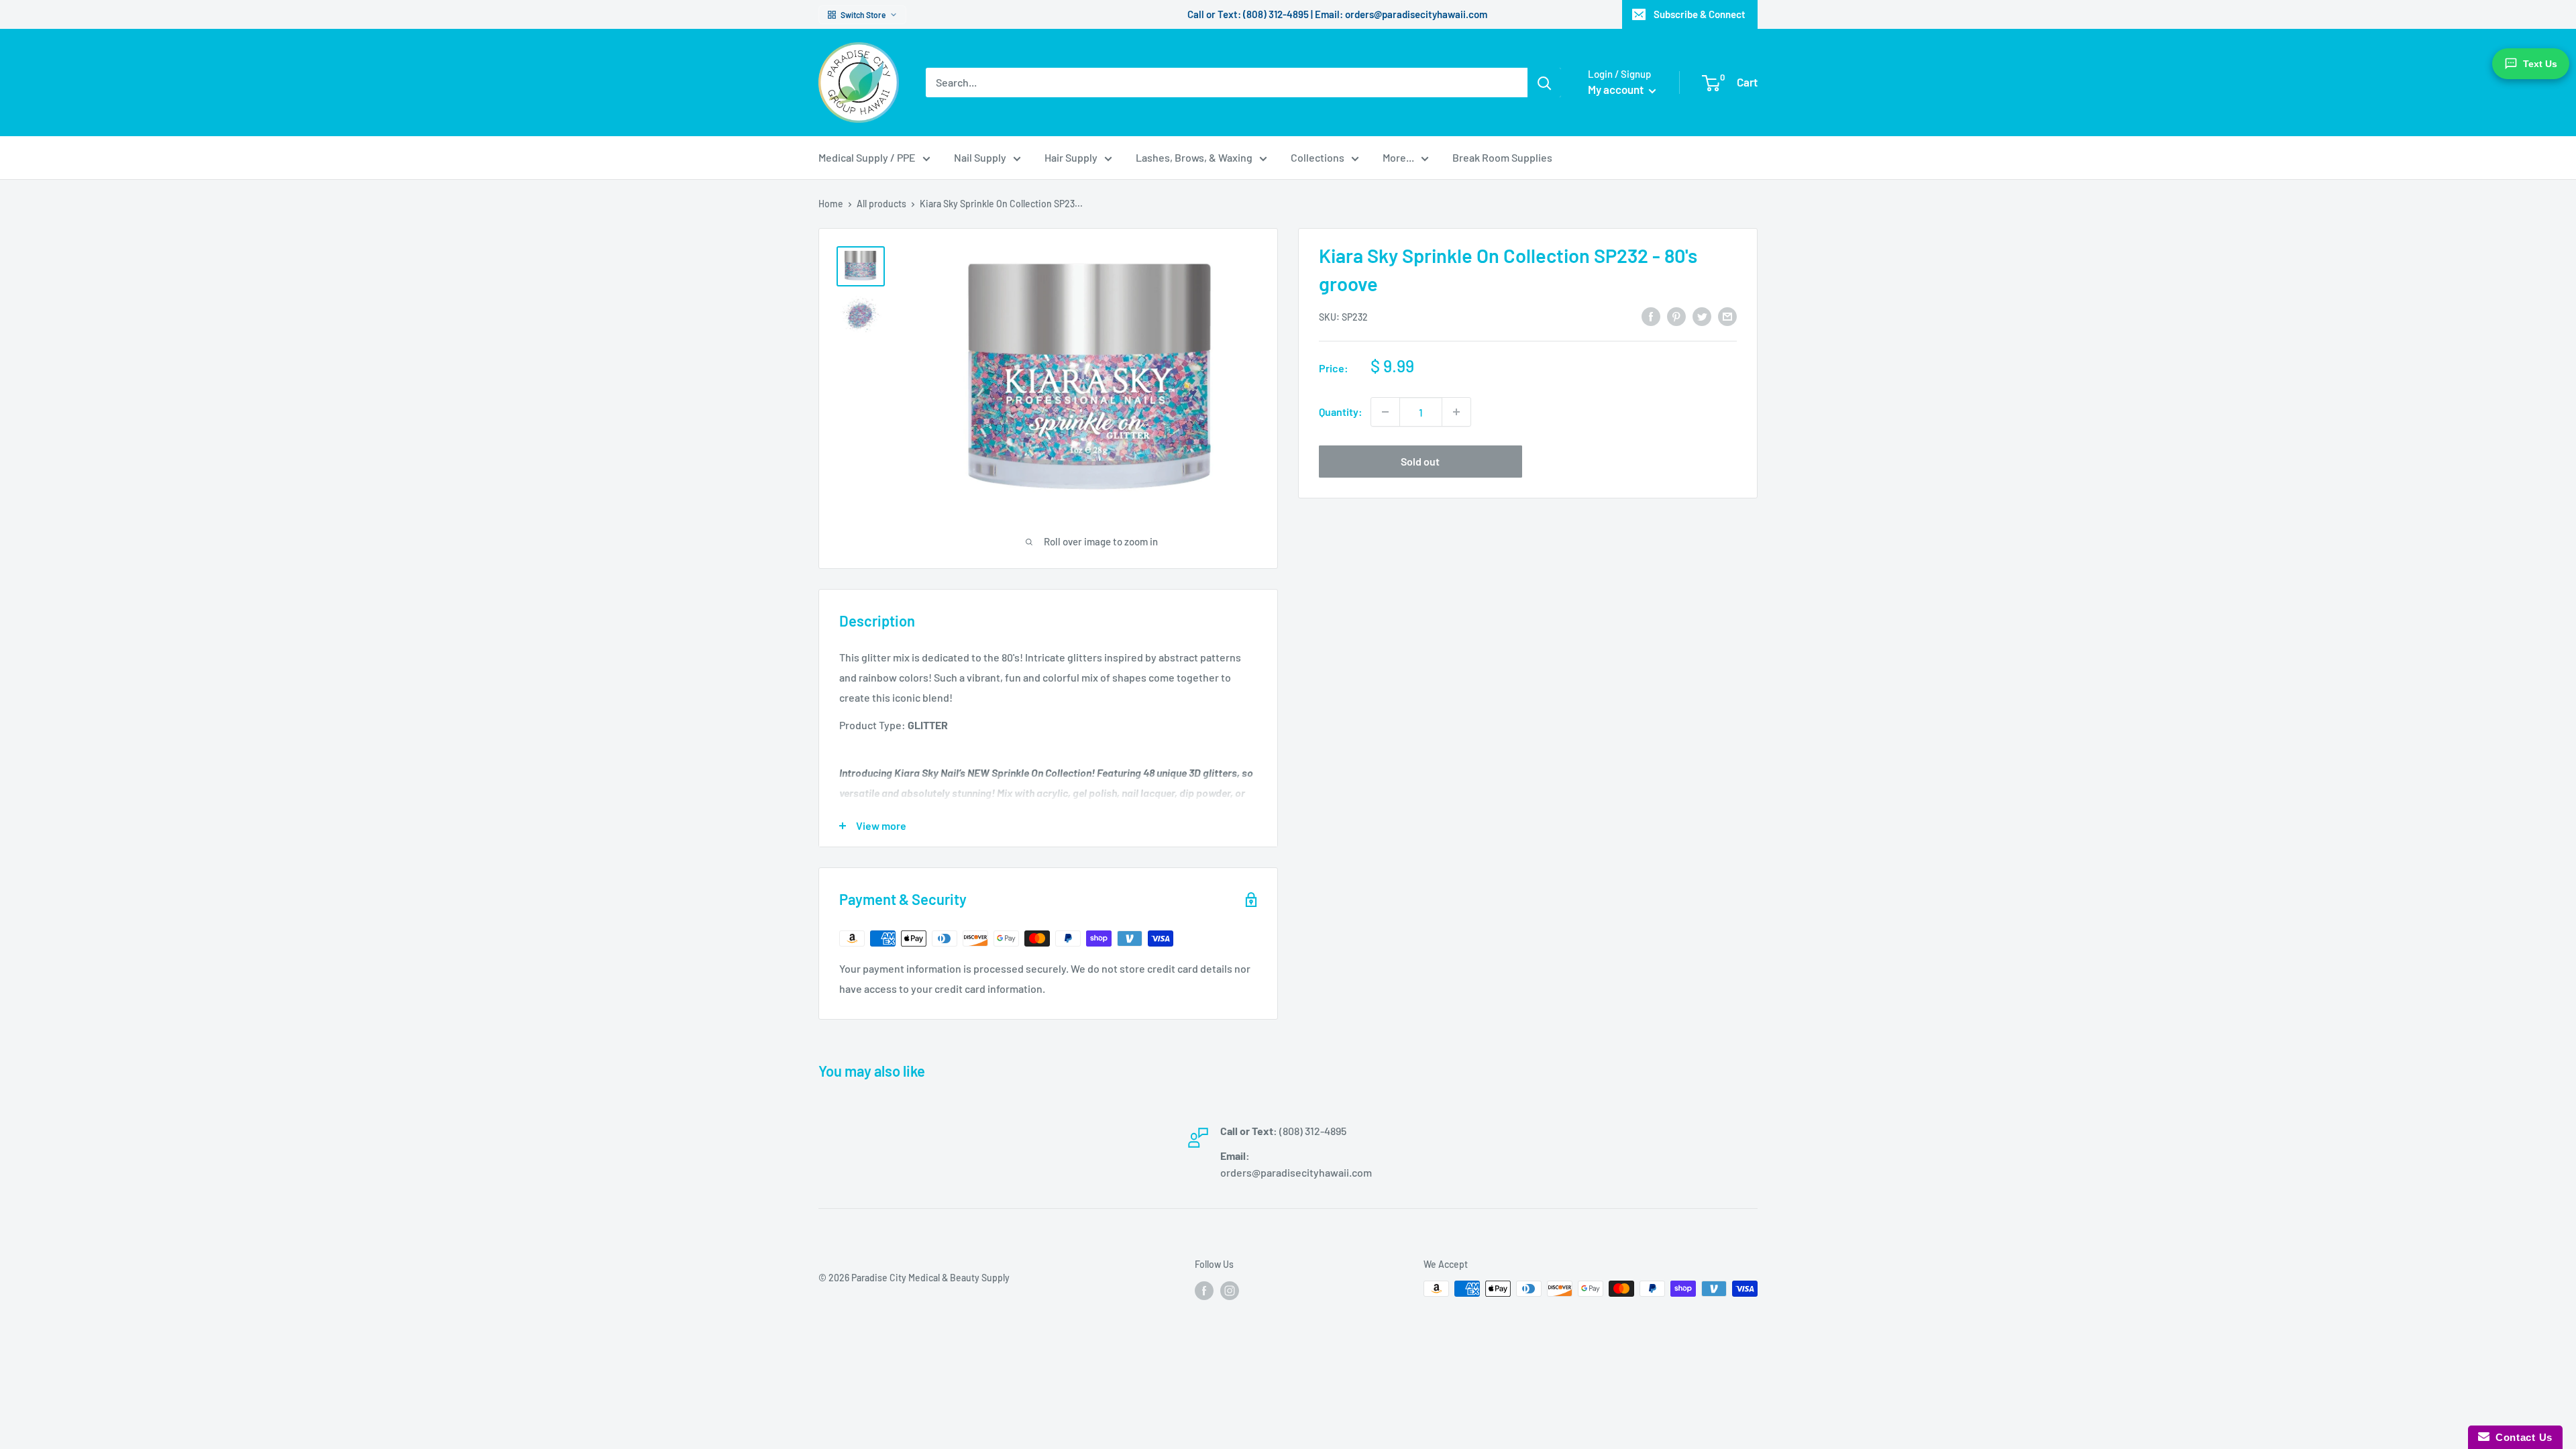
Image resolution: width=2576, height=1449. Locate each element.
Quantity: (1341, 412)
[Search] (1544, 83)
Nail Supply (980, 157)
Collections (1318, 157)
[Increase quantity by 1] (1456, 412)
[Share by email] (1727, 316)
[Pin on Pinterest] (1676, 316)
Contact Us (2521, 1437)
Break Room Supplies (1502, 157)
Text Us (2540, 64)
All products (881, 204)
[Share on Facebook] (1651, 316)
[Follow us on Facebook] (1204, 1290)
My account (1617, 89)
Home (831, 204)
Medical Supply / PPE (867, 157)
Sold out (1420, 461)
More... (1398, 157)
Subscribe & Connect (1700, 14)
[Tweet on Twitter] (1702, 316)
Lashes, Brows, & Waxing (1194, 157)
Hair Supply (1071, 157)
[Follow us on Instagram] (1230, 1290)
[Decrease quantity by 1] (1385, 412)
